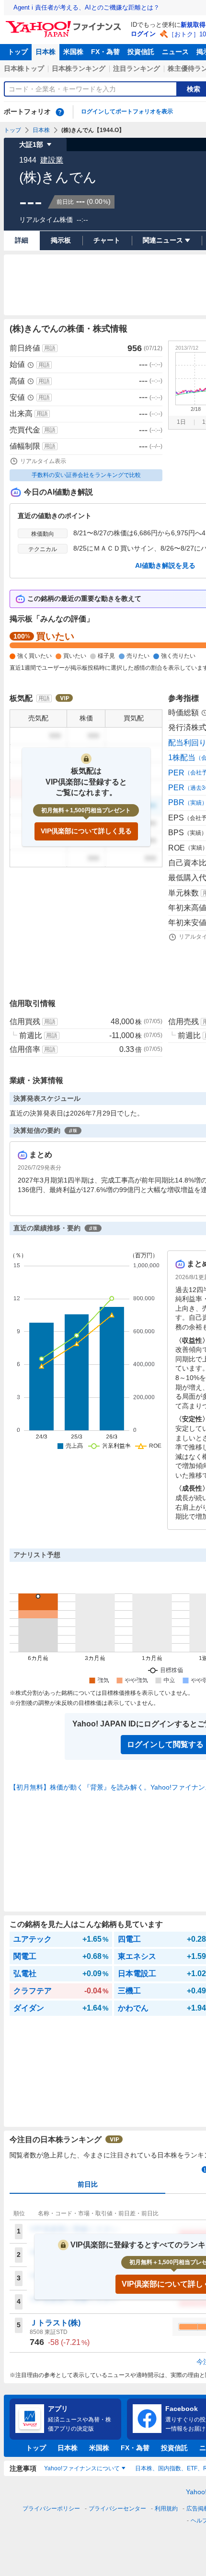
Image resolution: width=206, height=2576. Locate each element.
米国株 (73, 52)
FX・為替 (105, 52)
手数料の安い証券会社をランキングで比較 (86, 475)
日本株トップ (24, 68)
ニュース (175, 52)
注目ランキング (137, 68)
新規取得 (193, 25)
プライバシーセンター (117, 2509)
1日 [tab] (181, 422)
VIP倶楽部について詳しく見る (86, 831)
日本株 (46, 52)
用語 (50, 348)
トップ (18, 52)
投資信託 (141, 52)
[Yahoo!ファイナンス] (65, 23)
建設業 (52, 160)
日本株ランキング (79, 68)
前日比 (88, 2184)
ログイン (143, 34)
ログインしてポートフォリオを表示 (127, 111)
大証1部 (31, 144)
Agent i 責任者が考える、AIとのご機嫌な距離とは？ (86, 7)
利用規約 (166, 2509)
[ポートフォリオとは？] (60, 112)
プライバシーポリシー (51, 2509)
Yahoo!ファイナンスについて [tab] (82, 2468)
